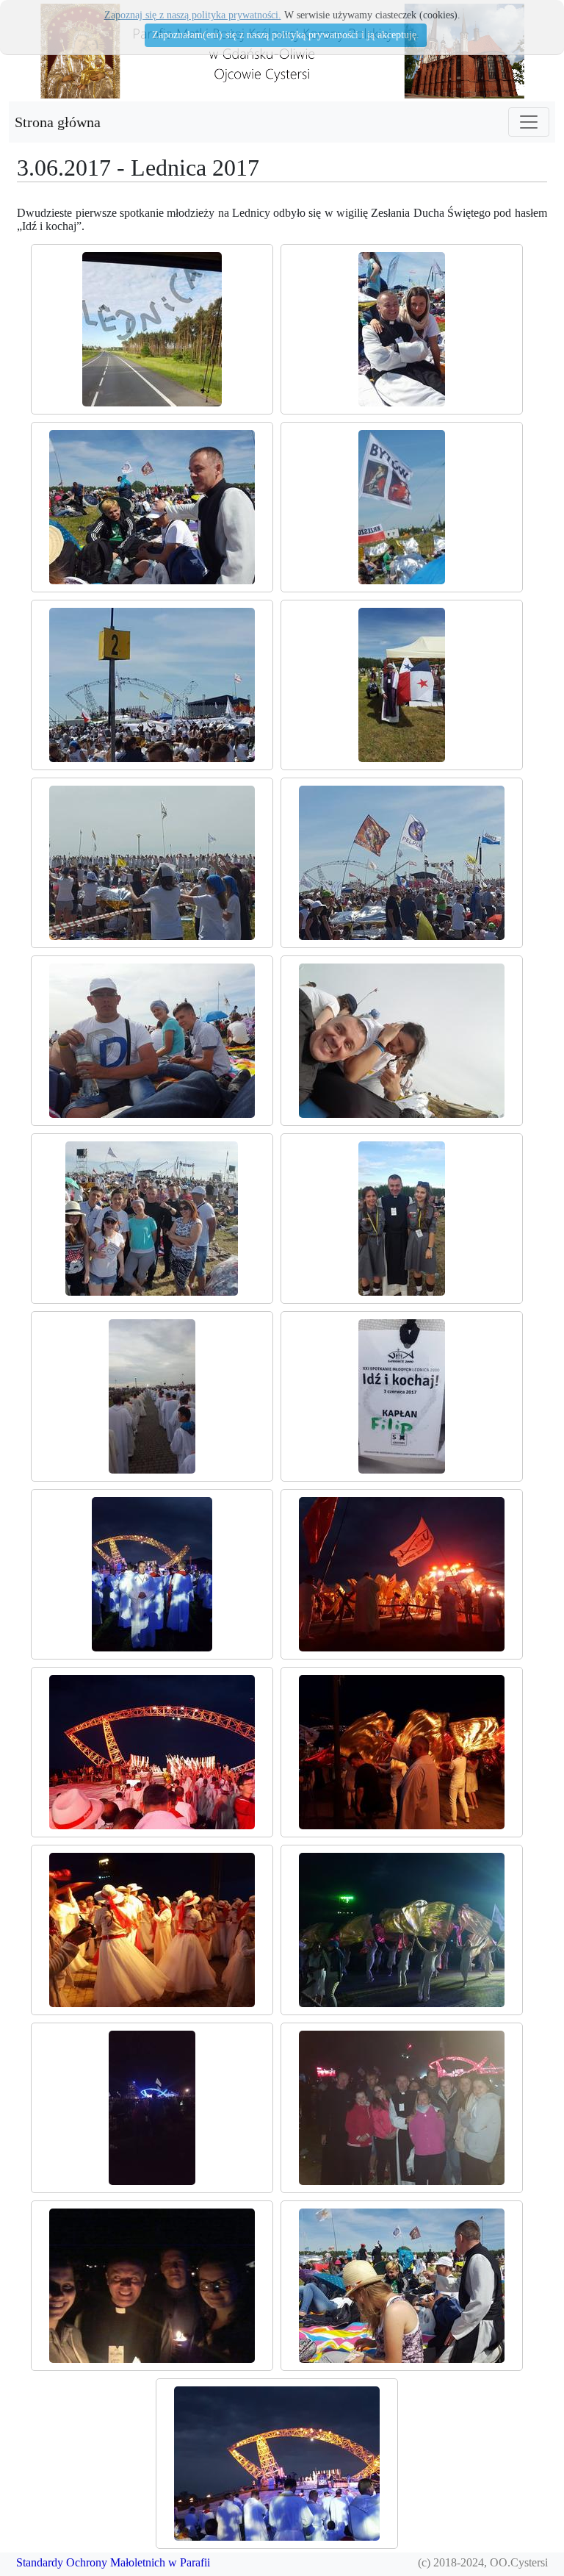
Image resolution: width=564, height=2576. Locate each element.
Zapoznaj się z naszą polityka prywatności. (193, 15)
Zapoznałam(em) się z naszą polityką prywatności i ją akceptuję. (286, 35)
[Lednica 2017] (152, 329)
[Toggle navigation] (529, 122)
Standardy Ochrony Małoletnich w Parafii (113, 2562)
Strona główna (58, 122)
